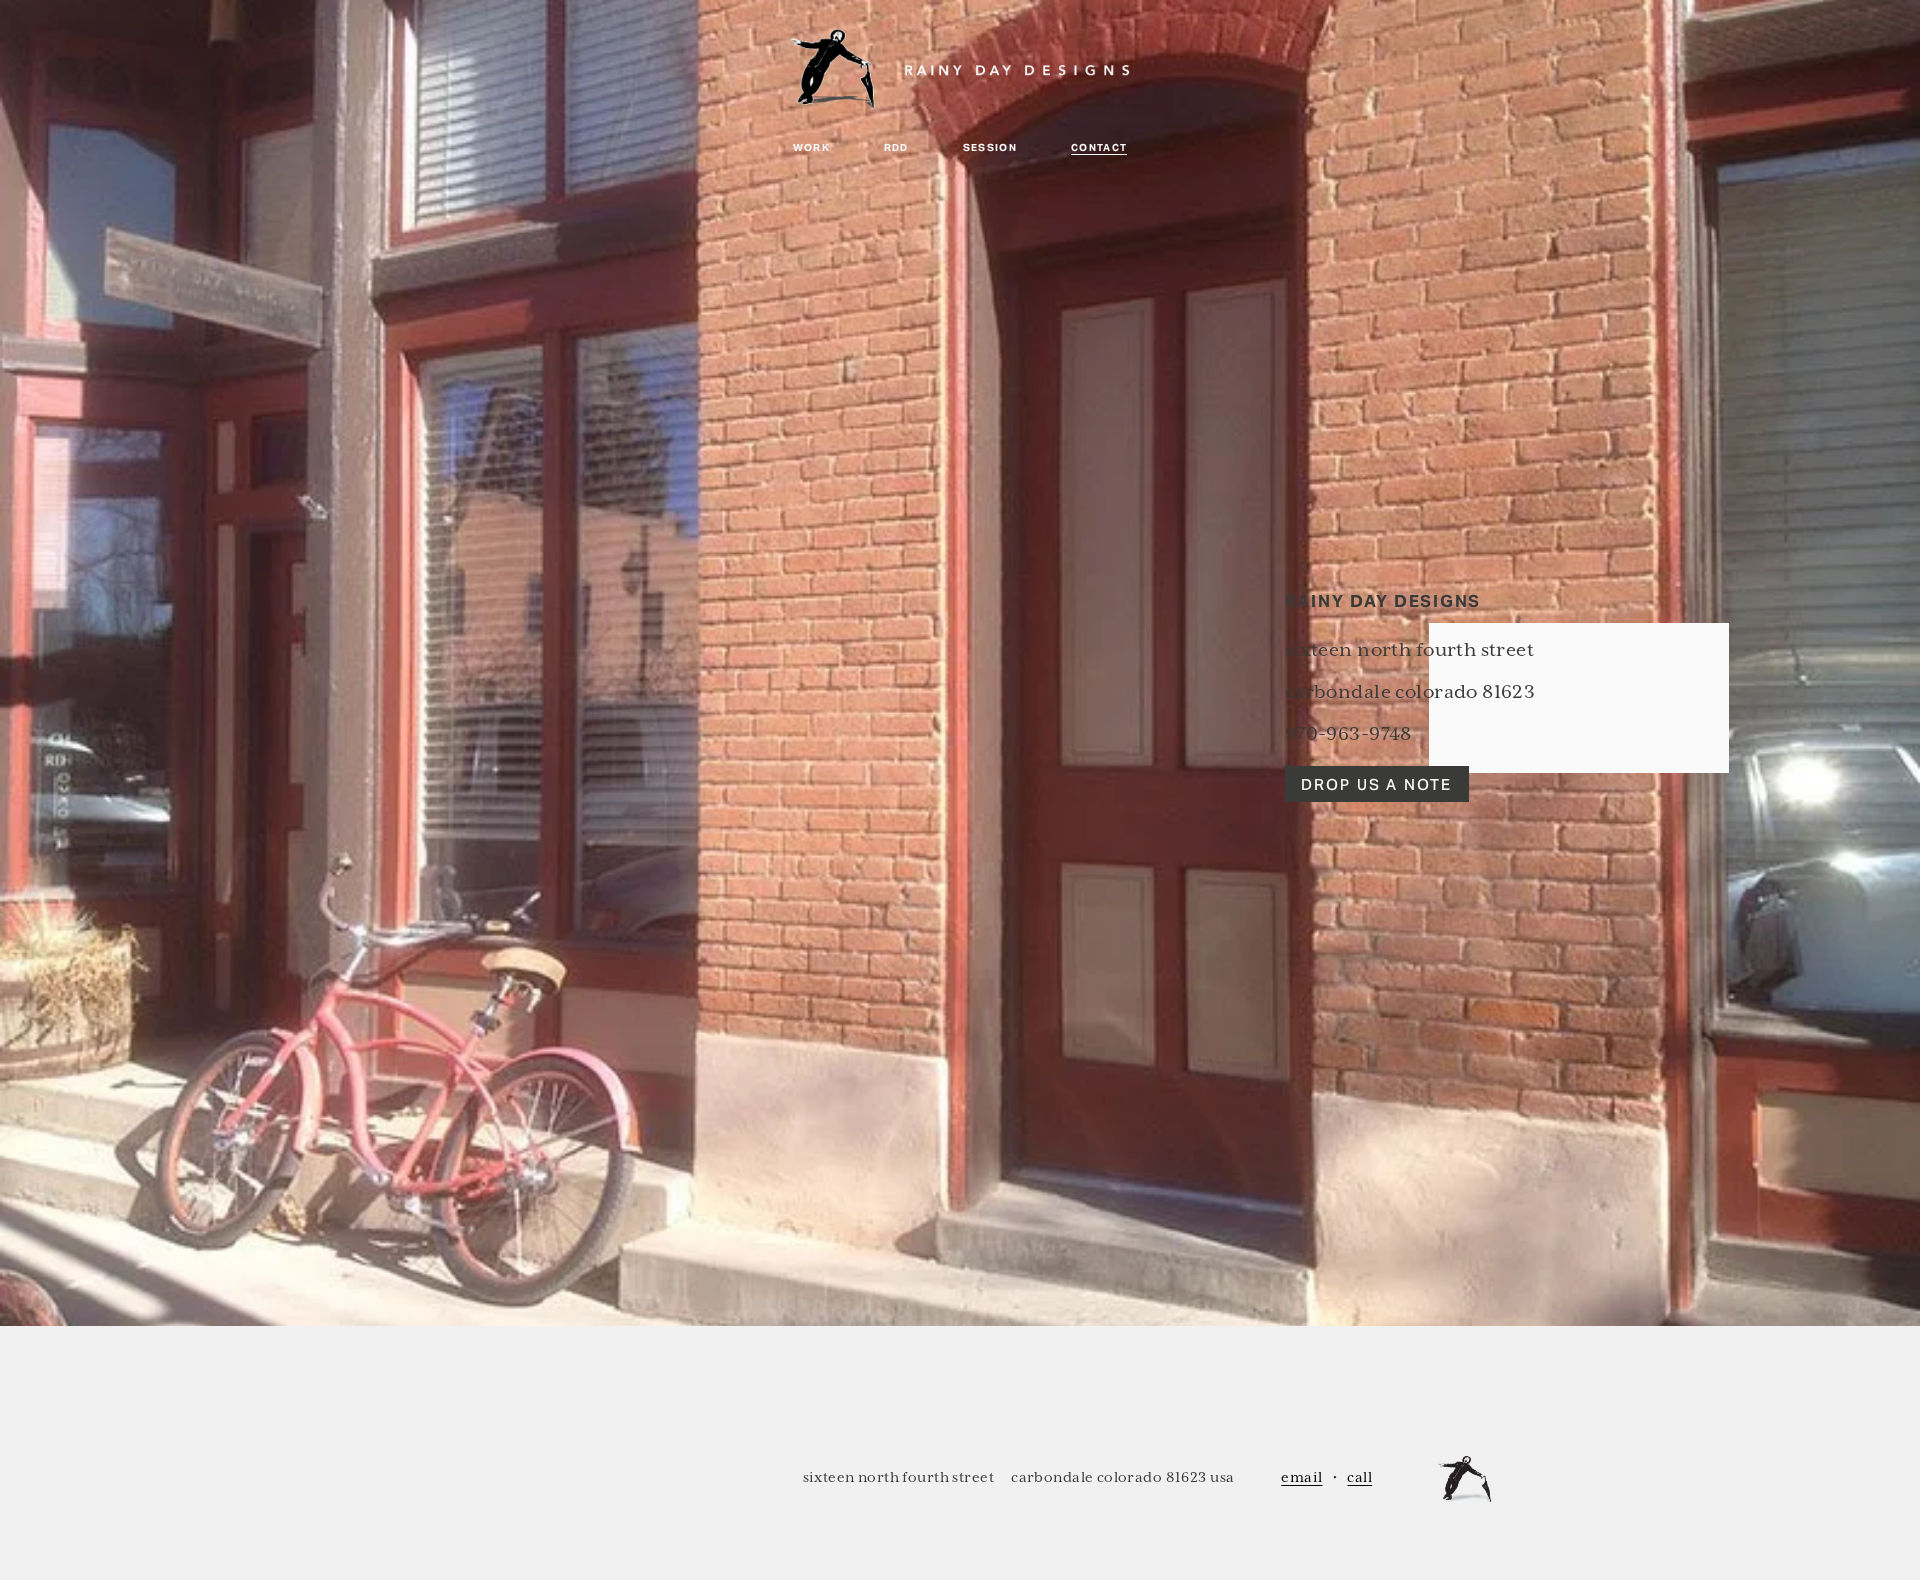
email (1301, 1477)
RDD (896, 147)
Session (990, 147)
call (1359, 1477)
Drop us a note (1377, 784)
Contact (1099, 147)
